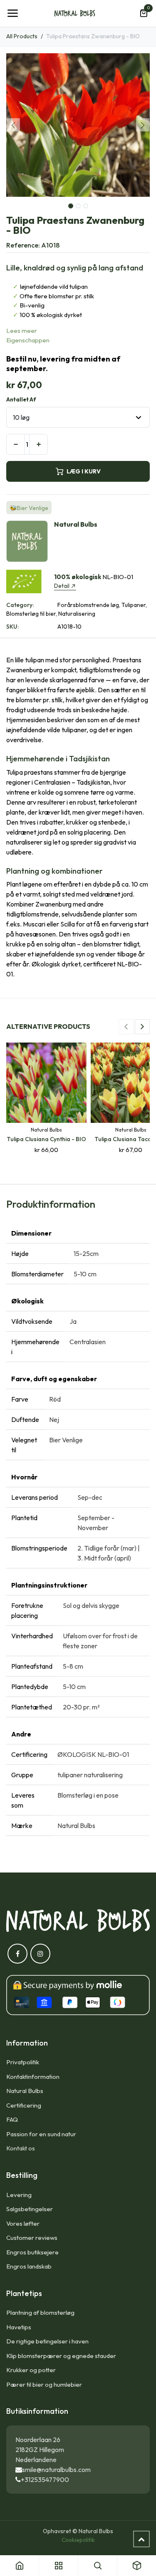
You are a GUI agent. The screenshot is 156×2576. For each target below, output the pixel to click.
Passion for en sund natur (41, 2134)
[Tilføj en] (38, 444)
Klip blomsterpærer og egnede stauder (61, 2356)
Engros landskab (29, 2266)
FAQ (12, 2119)
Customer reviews (32, 2238)
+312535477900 (45, 2479)
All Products (22, 36)
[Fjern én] (16, 444)
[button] (14, 125)
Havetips (19, 2327)
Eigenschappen (28, 340)
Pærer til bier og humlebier (44, 2384)
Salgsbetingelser (30, 2209)
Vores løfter (23, 2223)
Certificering (24, 2105)
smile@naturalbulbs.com (56, 2469)
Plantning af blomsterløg (40, 2312)
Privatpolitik (23, 2062)
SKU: (12, 627)
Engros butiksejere (32, 2252)
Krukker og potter (31, 2370)
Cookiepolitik (78, 2540)
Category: (20, 605)
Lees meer (22, 331)
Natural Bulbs (25, 2091)
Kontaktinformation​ (33, 2077)
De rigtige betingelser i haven (47, 2341)
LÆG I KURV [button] (84, 471)
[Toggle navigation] (12, 13)
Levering (19, 2195)
